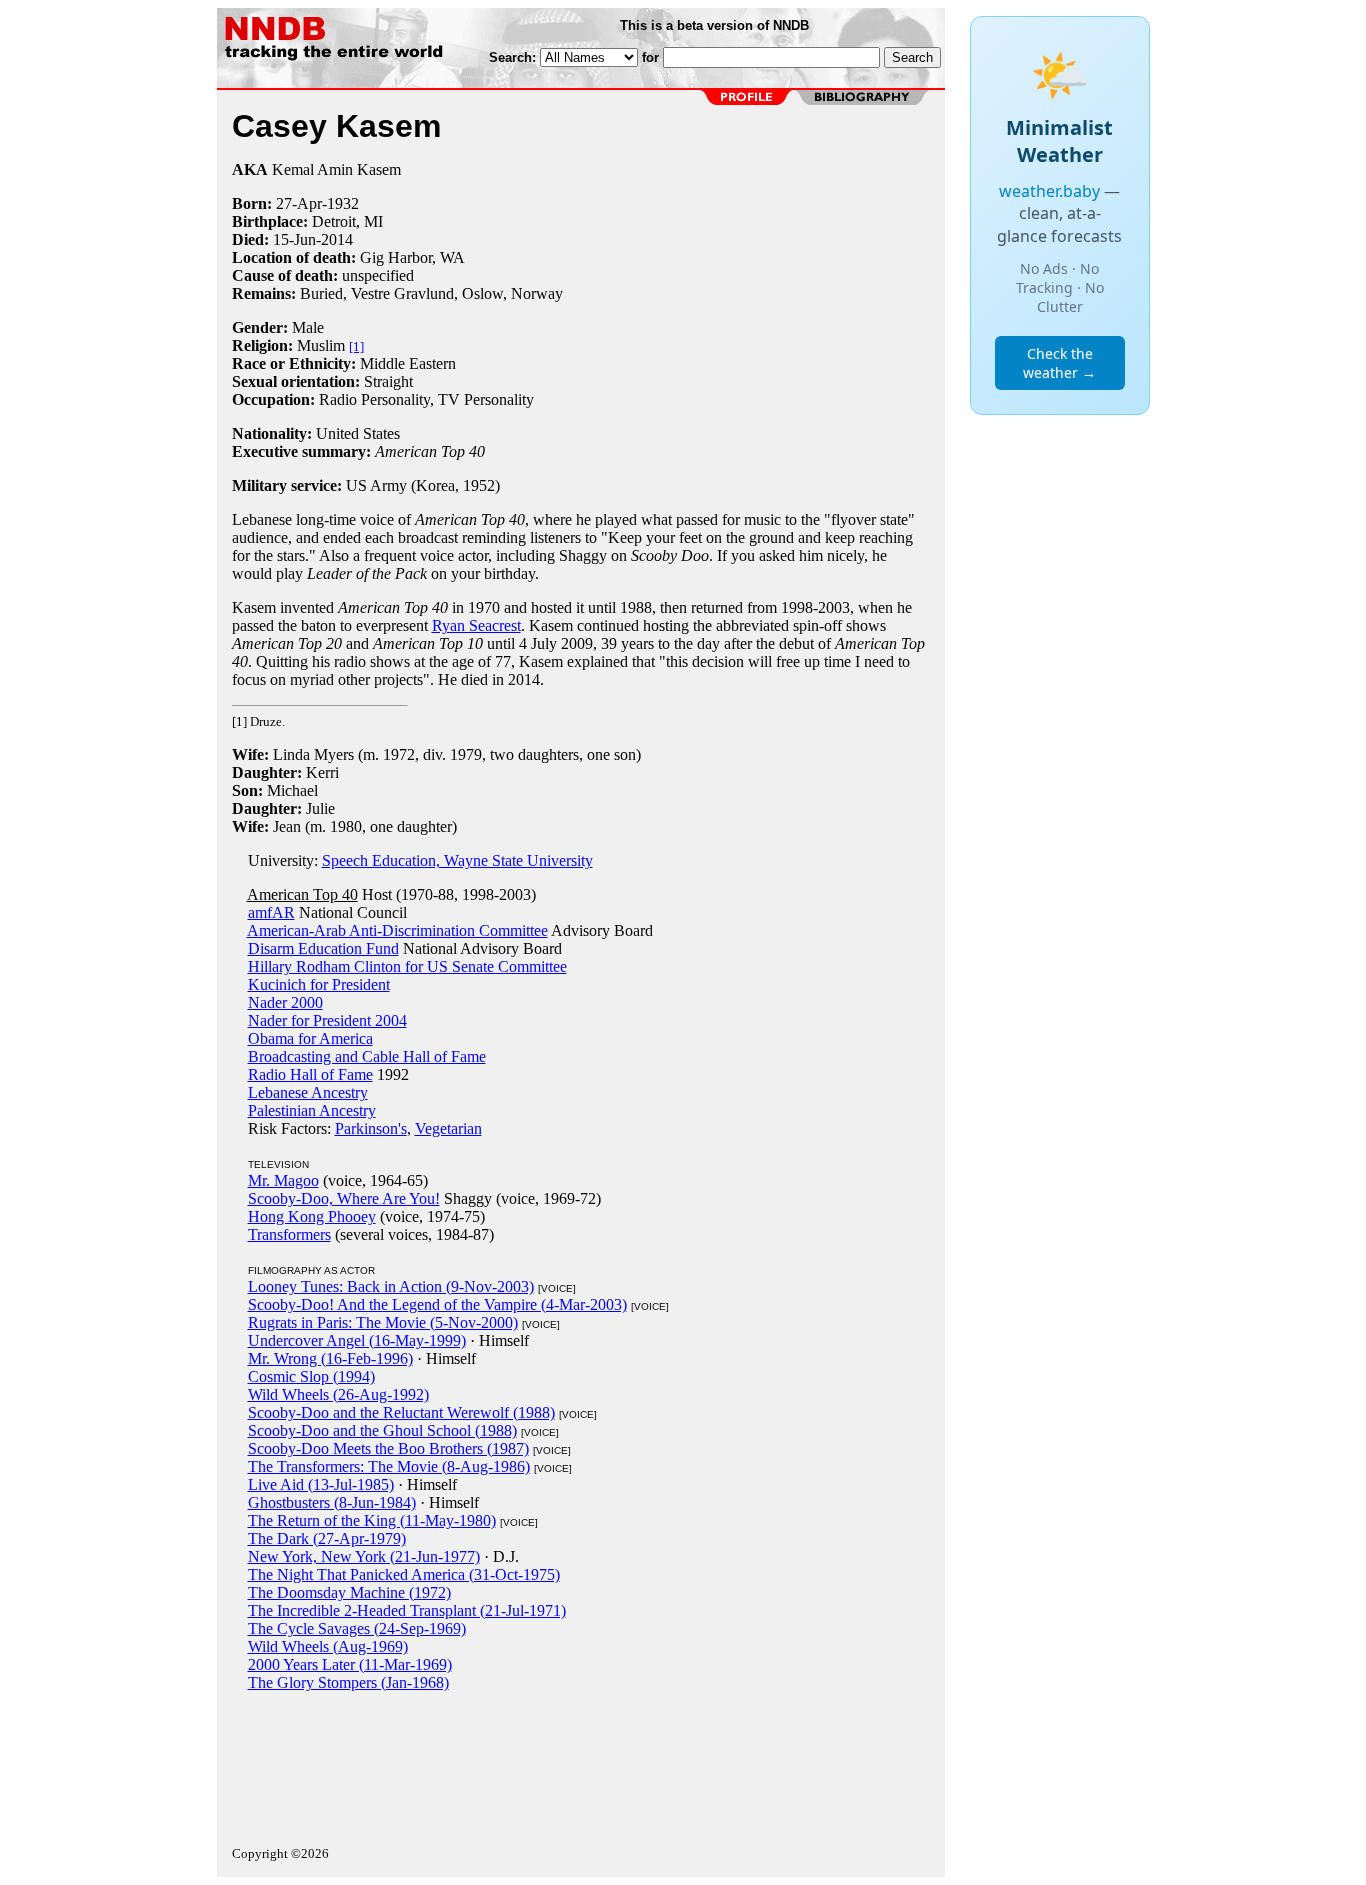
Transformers (289, 1234)
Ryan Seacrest (476, 625)
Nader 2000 (285, 1002)
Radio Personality (374, 399)
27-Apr (299, 203)
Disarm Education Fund (323, 948)
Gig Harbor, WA (412, 257)
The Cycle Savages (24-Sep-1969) (357, 1628)
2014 (337, 239)
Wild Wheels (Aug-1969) (328, 1646)
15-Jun (294, 239)
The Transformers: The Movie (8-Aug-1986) (389, 1466)
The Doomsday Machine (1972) (349, 1592)
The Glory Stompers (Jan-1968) (348, 1682)
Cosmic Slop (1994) (311, 1376)
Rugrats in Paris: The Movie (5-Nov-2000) (383, 1322)
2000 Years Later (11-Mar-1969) (350, 1664)
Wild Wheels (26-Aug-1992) (338, 1394)
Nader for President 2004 (327, 1020)
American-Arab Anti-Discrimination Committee (397, 930)
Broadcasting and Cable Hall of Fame (367, 1056)
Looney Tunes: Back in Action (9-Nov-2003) (391, 1286)
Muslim (321, 345)
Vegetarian (448, 1128)
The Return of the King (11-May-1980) (372, 1520)
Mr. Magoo (283, 1180)
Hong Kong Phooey (312, 1216)
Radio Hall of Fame (310, 1074)
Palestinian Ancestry (312, 1110)
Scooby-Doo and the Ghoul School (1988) (382, 1430)
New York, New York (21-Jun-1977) (364, 1556)
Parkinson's (371, 1128)
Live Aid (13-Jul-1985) (321, 1484)
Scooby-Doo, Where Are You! (344, 1198)
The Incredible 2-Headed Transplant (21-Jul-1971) (407, 1610)
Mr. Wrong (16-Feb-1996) (330, 1358)
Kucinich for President (319, 984)
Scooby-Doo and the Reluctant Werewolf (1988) (401, 1412)
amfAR (271, 912)
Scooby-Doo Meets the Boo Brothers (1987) (388, 1448)
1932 (343, 203)
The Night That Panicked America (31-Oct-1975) (404, 1574)
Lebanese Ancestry (308, 1092)
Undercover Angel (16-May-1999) (357, 1340)
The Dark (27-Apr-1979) (327, 1538)
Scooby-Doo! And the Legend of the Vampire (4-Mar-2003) (437, 1304)
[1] (356, 346)
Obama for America (310, 1038)
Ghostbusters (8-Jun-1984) (332, 1502)
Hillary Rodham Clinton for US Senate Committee (407, 966)
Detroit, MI (347, 221)
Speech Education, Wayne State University (457, 860)
